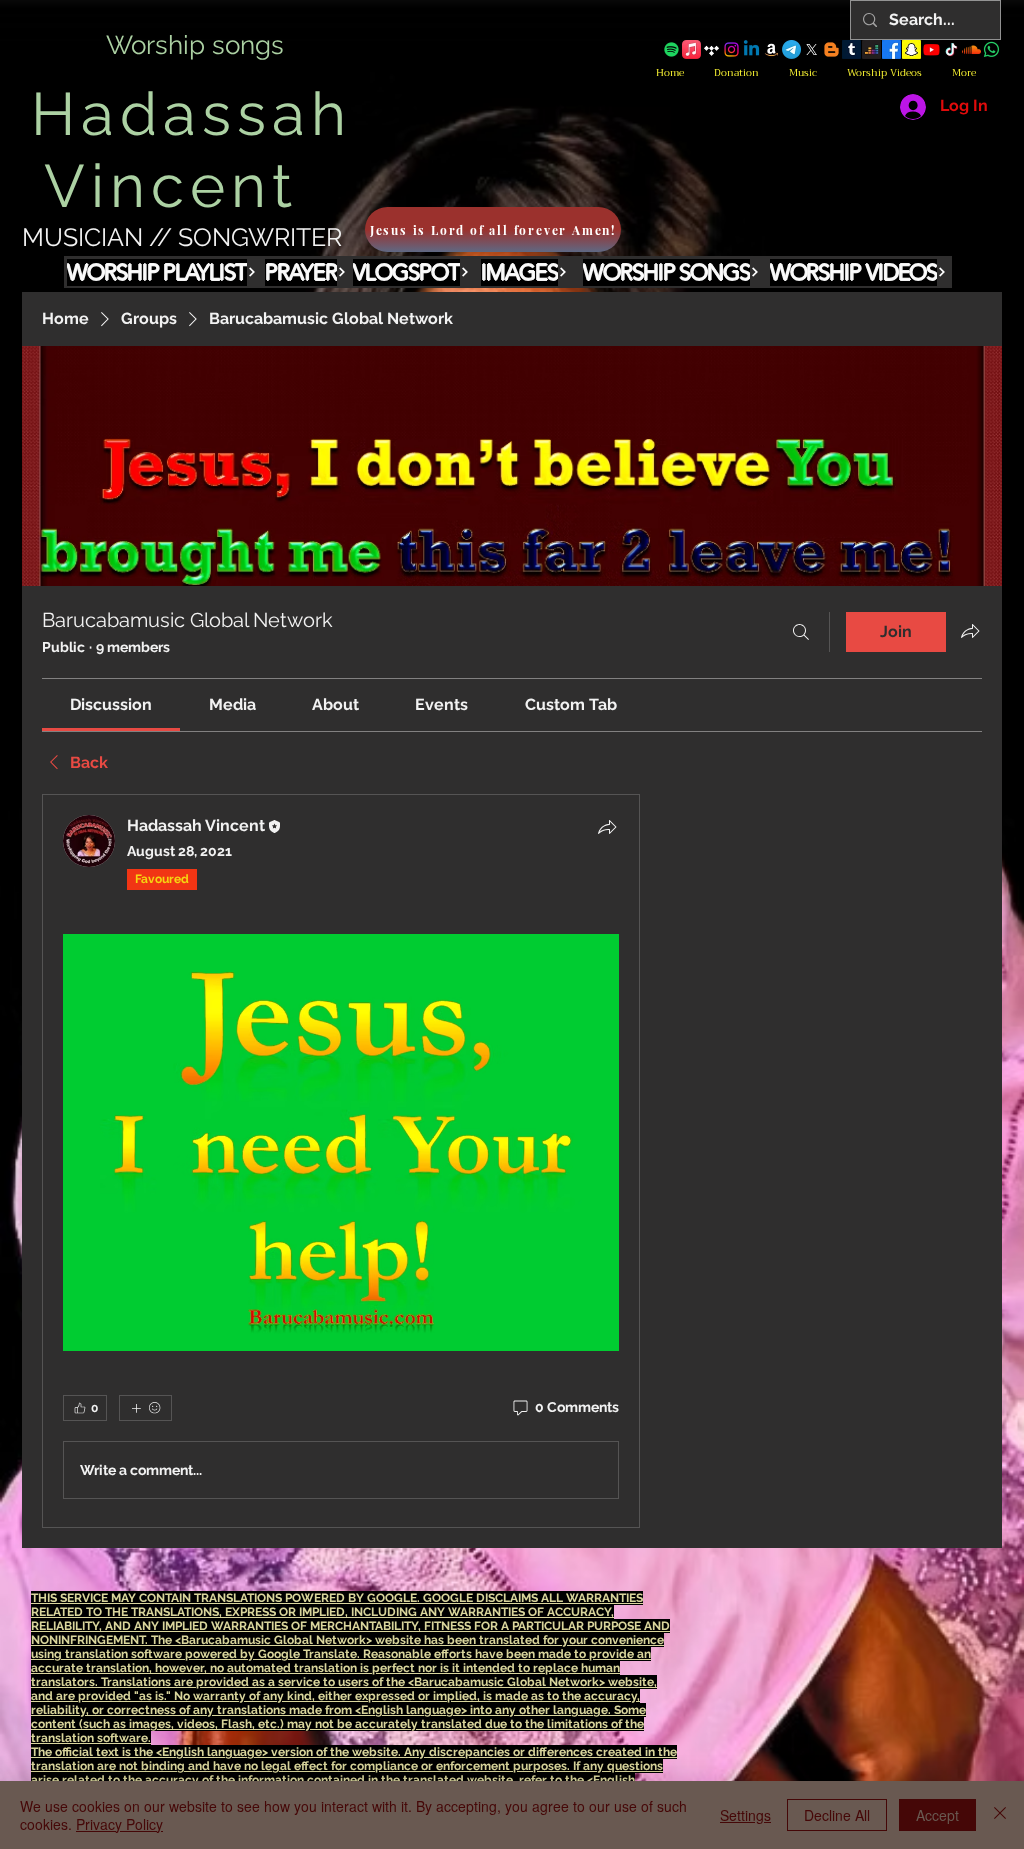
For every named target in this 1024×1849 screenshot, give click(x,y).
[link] (111, 704)
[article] (341, 1161)
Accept (937, 1815)
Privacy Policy (119, 1824)
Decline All (837, 1815)
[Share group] (970, 631)
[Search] (801, 632)
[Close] (1000, 1815)
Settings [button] (745, 1815)
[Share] (607, 827)
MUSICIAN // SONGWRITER (182, 237)
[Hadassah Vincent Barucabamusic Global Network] (671, 49)
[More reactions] (145, 1408)
